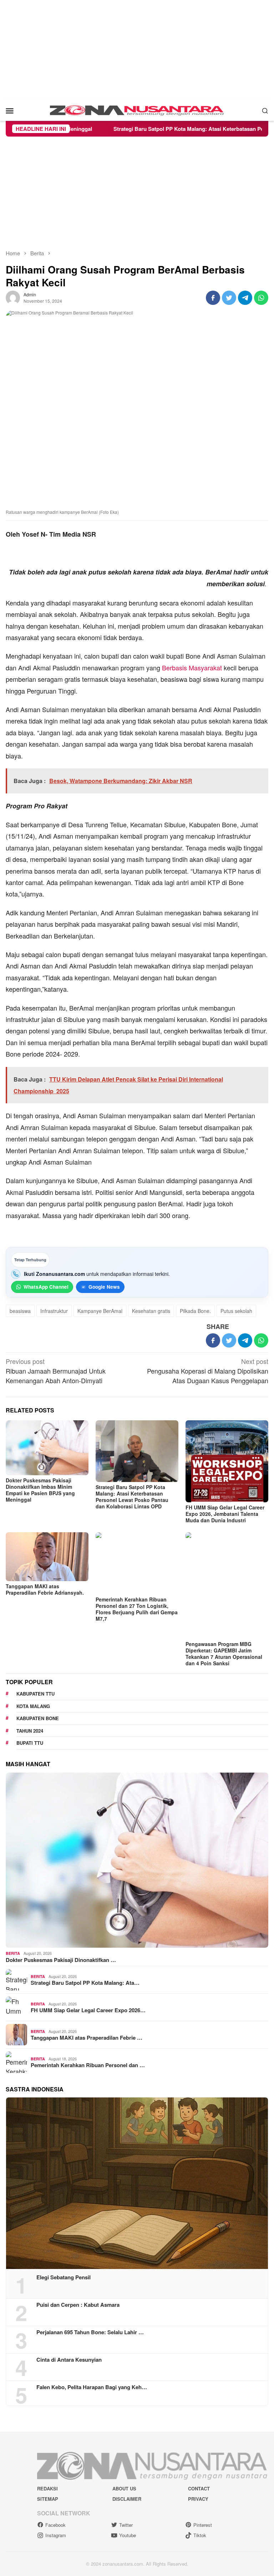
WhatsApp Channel (46, 1287)
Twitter (126, 2525)
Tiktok (200, 2535)
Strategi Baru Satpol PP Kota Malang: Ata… (85, 1983)
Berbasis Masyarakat (192, 668)
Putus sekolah (236, 1311)
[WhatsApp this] (261, 298)
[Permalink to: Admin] (13, 297)
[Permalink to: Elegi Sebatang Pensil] (137, 2183)
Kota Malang (33, 1706)
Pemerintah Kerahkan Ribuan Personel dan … (88, 2065)
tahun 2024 (30, 1731)
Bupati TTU (30, 1743)
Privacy (198, 2499)
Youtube (128, 2535)
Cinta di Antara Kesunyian (69, 2360)
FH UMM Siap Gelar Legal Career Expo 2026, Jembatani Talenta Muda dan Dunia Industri (225, 1514)
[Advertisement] (137, 50)
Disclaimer (127, 2499)
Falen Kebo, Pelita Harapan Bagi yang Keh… (92, 2387)
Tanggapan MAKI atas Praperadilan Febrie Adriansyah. (45, 1589)
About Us (124, 2488)
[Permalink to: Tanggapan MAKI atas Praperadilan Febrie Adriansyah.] (47, 1557)
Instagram (56, 2535)
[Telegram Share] (245, 298)
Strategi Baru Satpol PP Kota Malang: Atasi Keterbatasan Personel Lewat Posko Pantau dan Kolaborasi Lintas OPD (132, 1497)
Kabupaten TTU (35, 1694)
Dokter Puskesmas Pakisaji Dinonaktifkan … (61, 1960)
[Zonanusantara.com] (137, 109)
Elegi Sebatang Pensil (64, 2277)
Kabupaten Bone (38, 1718)
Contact (199, 2488)
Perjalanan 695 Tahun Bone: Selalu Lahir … (90, 2332)
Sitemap (48, 2499)
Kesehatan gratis (151, 1311)
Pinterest (203, 2525)
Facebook (55, 2525)
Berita (13, 1953)
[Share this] (213, 298)
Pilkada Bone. (195, 1311)
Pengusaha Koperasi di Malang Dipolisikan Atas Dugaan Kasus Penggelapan (208, 1371)
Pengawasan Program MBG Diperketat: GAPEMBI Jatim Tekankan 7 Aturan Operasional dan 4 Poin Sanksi (224, 1654)
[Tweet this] (229, 298)
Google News (104, 1287)
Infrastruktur (54, 1311)
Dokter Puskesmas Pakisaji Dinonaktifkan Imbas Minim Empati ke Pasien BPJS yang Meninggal (40, 1490)
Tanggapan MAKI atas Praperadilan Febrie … (87, 2038)
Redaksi (47, 2488)
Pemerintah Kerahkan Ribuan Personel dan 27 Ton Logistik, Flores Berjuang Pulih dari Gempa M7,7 (137, 1609)
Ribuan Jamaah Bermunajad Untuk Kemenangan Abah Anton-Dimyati (56, 1371)
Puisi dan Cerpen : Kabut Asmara (78, 2305)
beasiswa (20, 1311)
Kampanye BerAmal (100, 1311)
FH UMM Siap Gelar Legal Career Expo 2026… (88, 2010)
